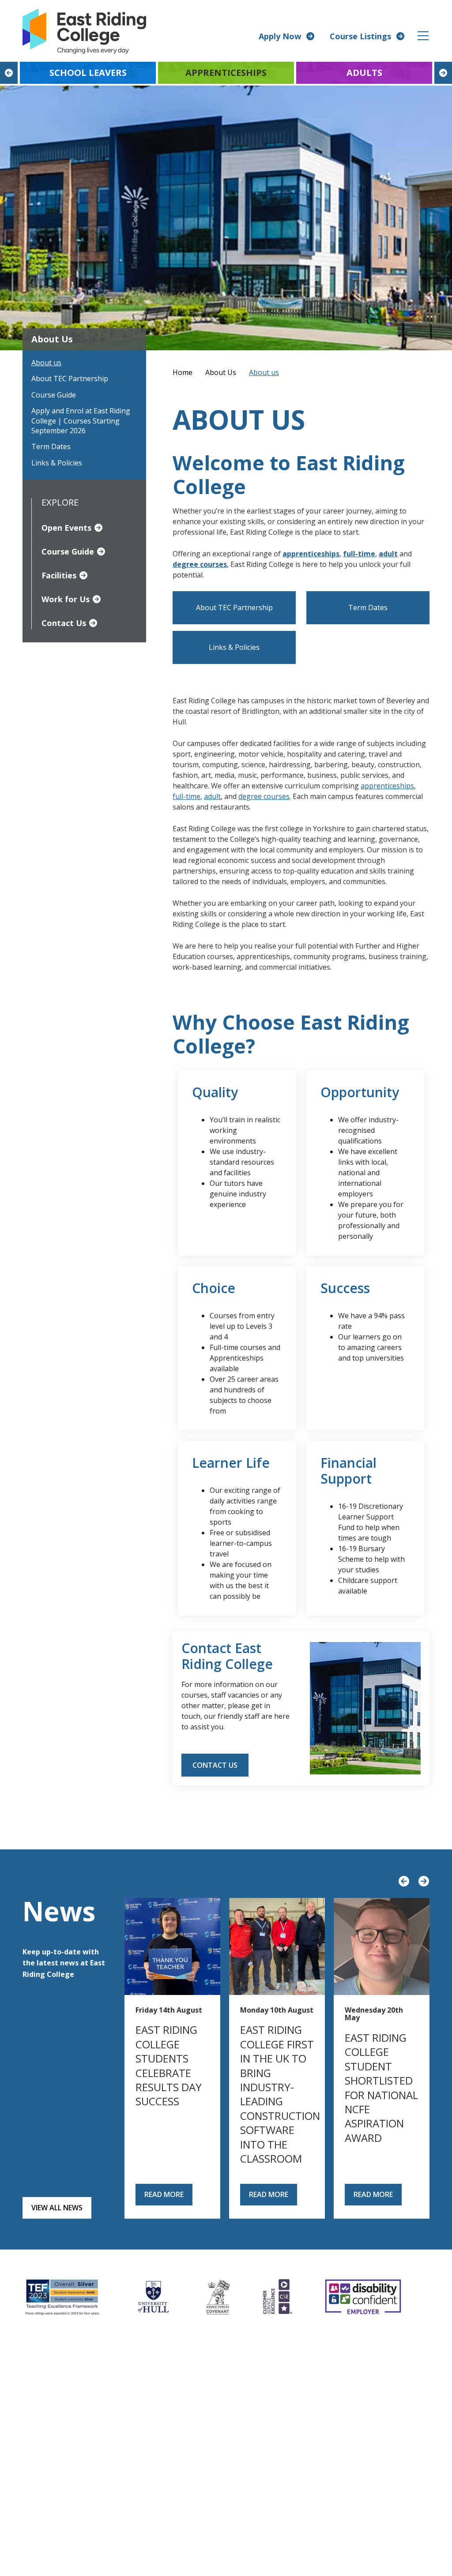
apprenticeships (387, 786)
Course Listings (360, 36)
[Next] (443, 73)
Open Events (66, 528)
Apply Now (280, 36)
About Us (221, 372)
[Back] (9, 73)
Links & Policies (57, 463)
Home (183, 372)
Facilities (59, 575)
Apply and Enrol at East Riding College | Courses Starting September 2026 (81, 421)
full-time (186, 796)
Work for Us (66, 599)
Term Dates (51, 446)
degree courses (264, 796)
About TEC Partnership (70, 379)
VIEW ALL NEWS (57, 2208)
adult (388, 554)
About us (46, 363)
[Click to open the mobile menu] (423, 36)
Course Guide (54, 395)
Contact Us (64, 623)
